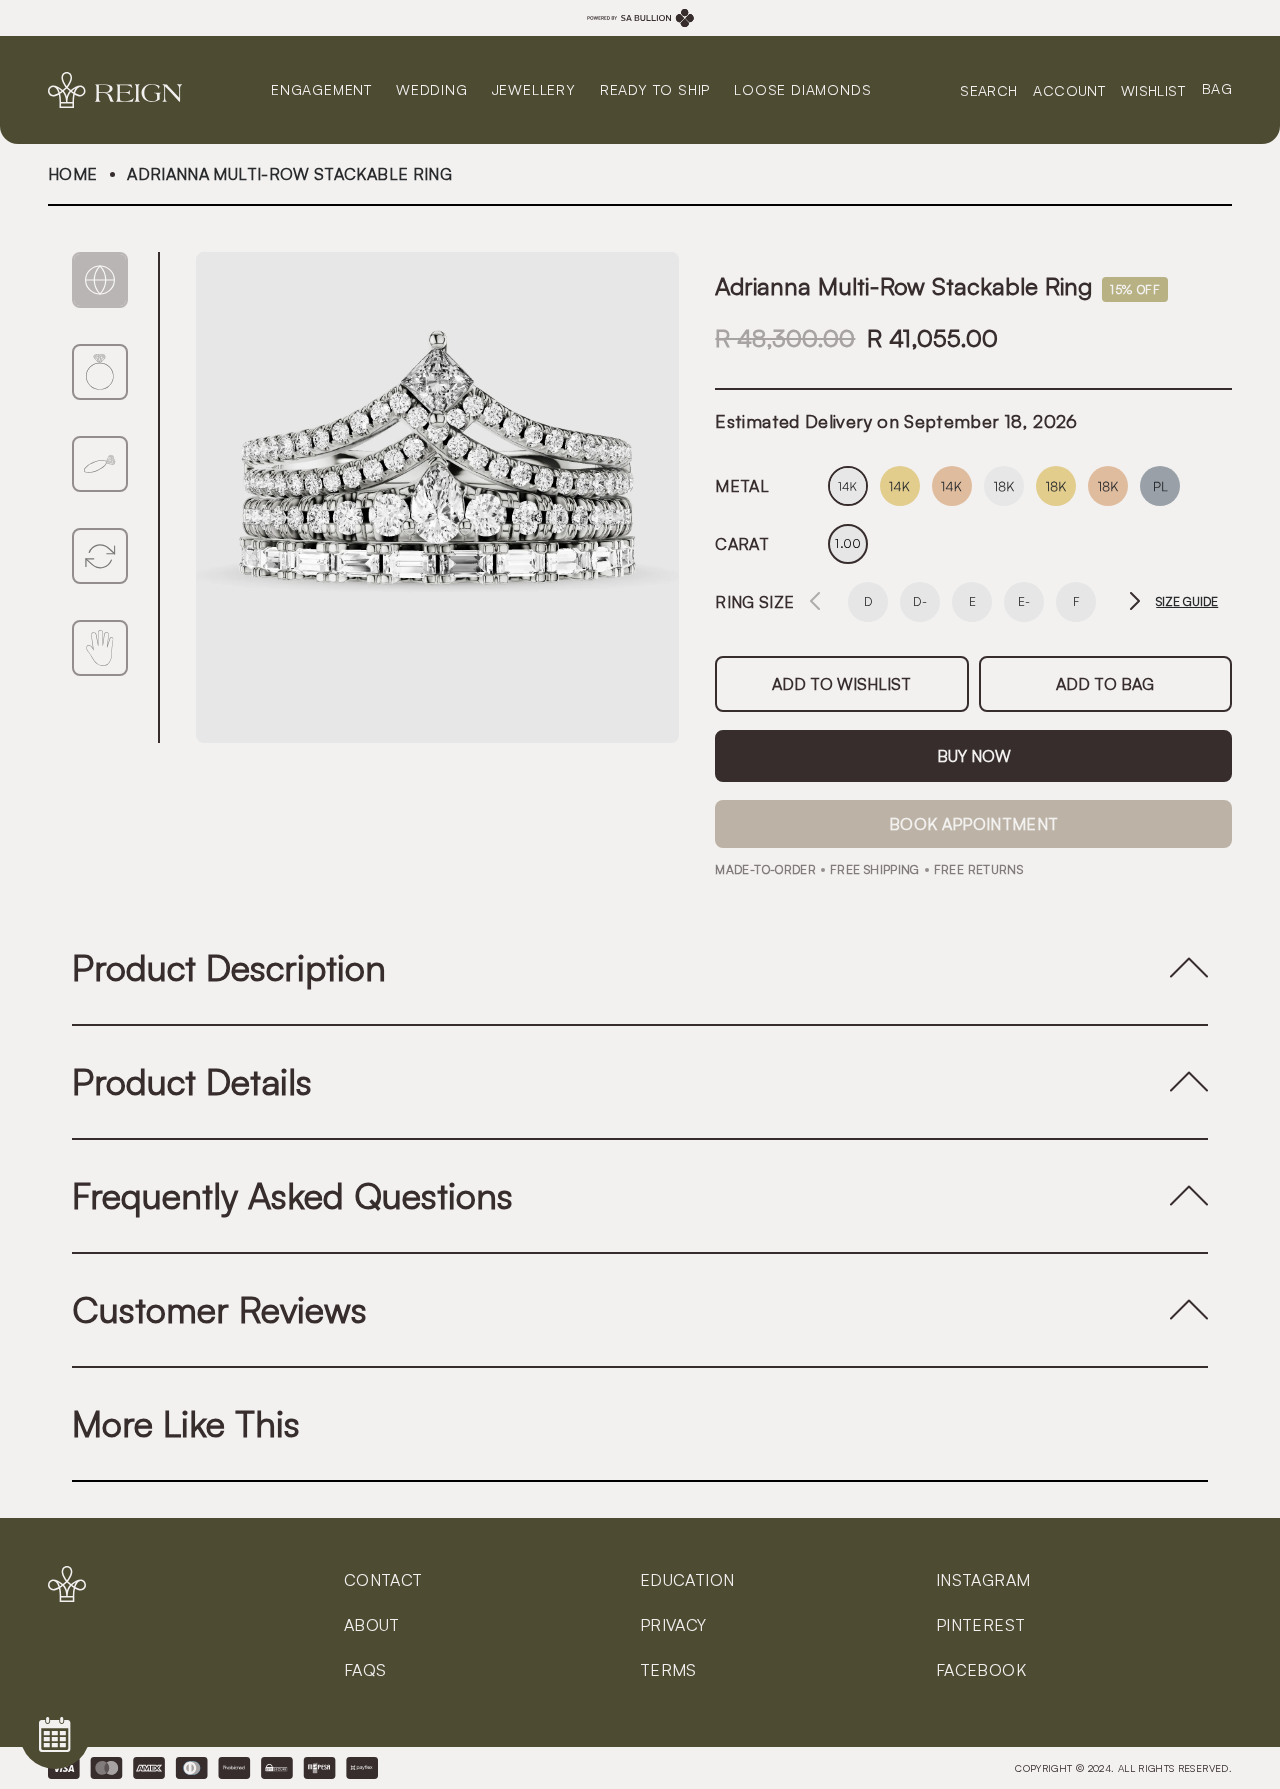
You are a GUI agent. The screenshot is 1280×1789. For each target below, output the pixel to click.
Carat (742, 544)
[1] (100, 372)
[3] (100, 556)
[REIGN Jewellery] (123, 90)
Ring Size (754, 602)
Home (72, 174)
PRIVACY (673, 1625)
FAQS (365, 1670)
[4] (100, 648)
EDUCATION (687, 1580)
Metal (742, 486)
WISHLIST (1153, 89)
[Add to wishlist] (841, 684)
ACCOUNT (1069, 89)
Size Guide (1187, 602)
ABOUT (372, 1625)
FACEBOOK (981, 1670)
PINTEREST (980, 1625)
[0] (100, 280)
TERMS (668, 1670)
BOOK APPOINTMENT (974, 824)
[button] (1135, 602)
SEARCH (988, 89)
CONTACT (383, 1580)
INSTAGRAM (983, 1580)
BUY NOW (974, 756)
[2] (100, 464)
